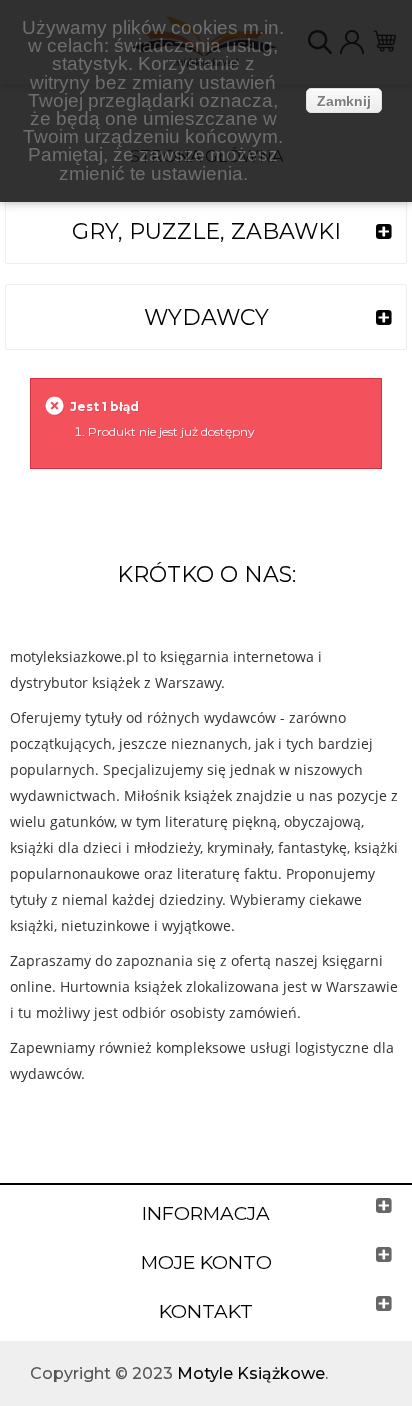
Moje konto (206, 1262)
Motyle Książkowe (251, 1373)
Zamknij (344, 101)
